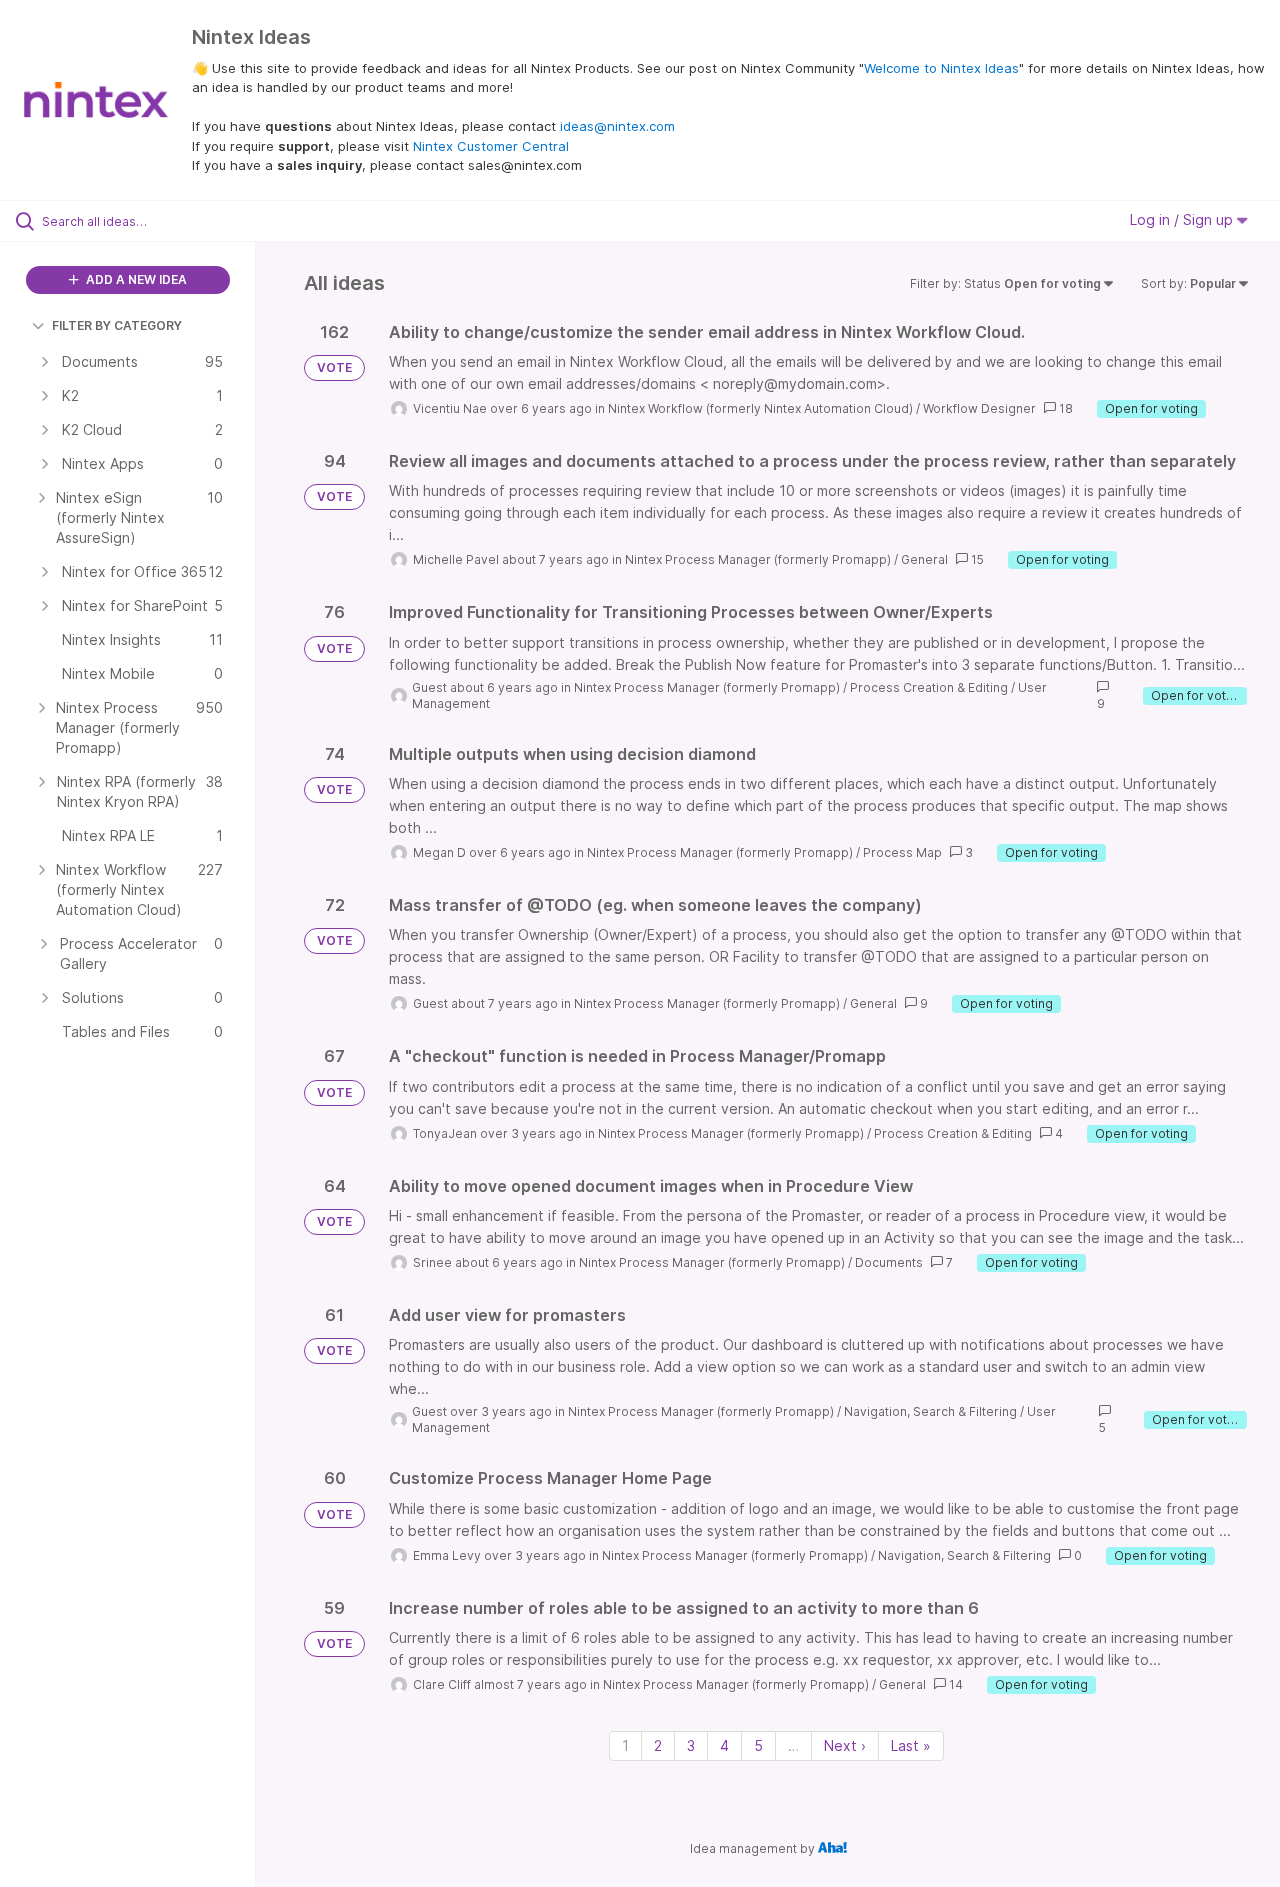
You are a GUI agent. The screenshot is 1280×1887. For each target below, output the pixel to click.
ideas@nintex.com (617, 126)
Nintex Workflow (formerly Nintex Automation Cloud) (760, 408)
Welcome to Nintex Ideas (941, 68)
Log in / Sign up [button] (1183, 219)
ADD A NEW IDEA (135, 279)
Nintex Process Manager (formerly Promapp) (758, 559)
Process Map (902, 852)
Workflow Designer (979, 408)
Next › (845, 1745)
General (924, 559)
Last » (911, 1745)
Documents (889, 1262)
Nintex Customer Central (491, 146)
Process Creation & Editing (929, 687)
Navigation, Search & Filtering (930, 1411)
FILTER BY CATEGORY (117, 325)
